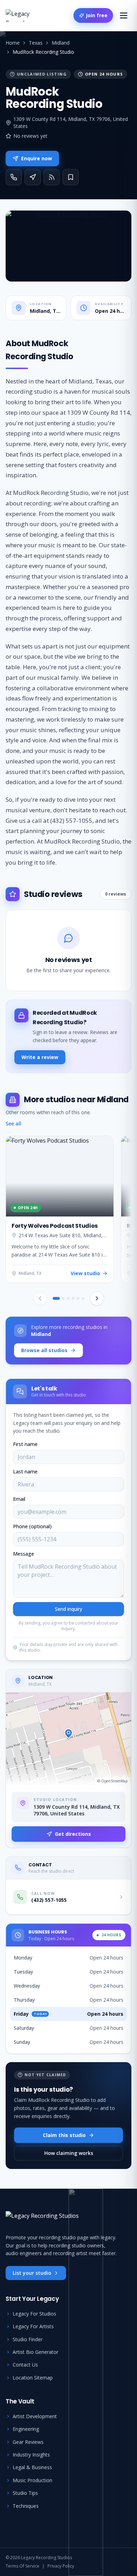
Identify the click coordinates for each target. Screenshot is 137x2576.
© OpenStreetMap (112, 1781)
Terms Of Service (22, 2566)
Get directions (73, 1834)
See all (14, 1124)
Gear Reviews (28, 2442)
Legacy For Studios (34, 2314)
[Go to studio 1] (56, 1298)
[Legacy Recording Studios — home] (27, 15)
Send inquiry (68, 1609)
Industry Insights (31, 2455)
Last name (25, 1471)
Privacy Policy (61, 2566)
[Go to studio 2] (63, 1298)
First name (25, 1444)
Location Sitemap (33, 2378)
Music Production (32, 2480)
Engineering (26, 2429)
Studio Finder (28, 2339)
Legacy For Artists (33, 2326)
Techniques (26, 2506)
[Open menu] (124, 15)
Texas (36, 43)
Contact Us (25, 2365)
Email (19, 1499)
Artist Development (35, 2416)
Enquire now (37, 158)
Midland (61, 43)
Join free (97, 15)
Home (13, 43)
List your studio (32, 2273)
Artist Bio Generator (35, 2352)
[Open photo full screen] (68, 246)
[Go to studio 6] (83, 1298)
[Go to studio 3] (68, 1298)
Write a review (40, 1057)
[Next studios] (97, 1298)
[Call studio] (14, 177)
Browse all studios (44, 1350)
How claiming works (69, 2153)
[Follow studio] (52, 177)
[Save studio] (71, 177)
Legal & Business (32, 2467)
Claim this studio (64, 2135)
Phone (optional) (32, 1526)
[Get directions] (33, 177)
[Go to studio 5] (78, 1298)
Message (24, 1554)
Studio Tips (25, 2493)
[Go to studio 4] (73, 1298)
